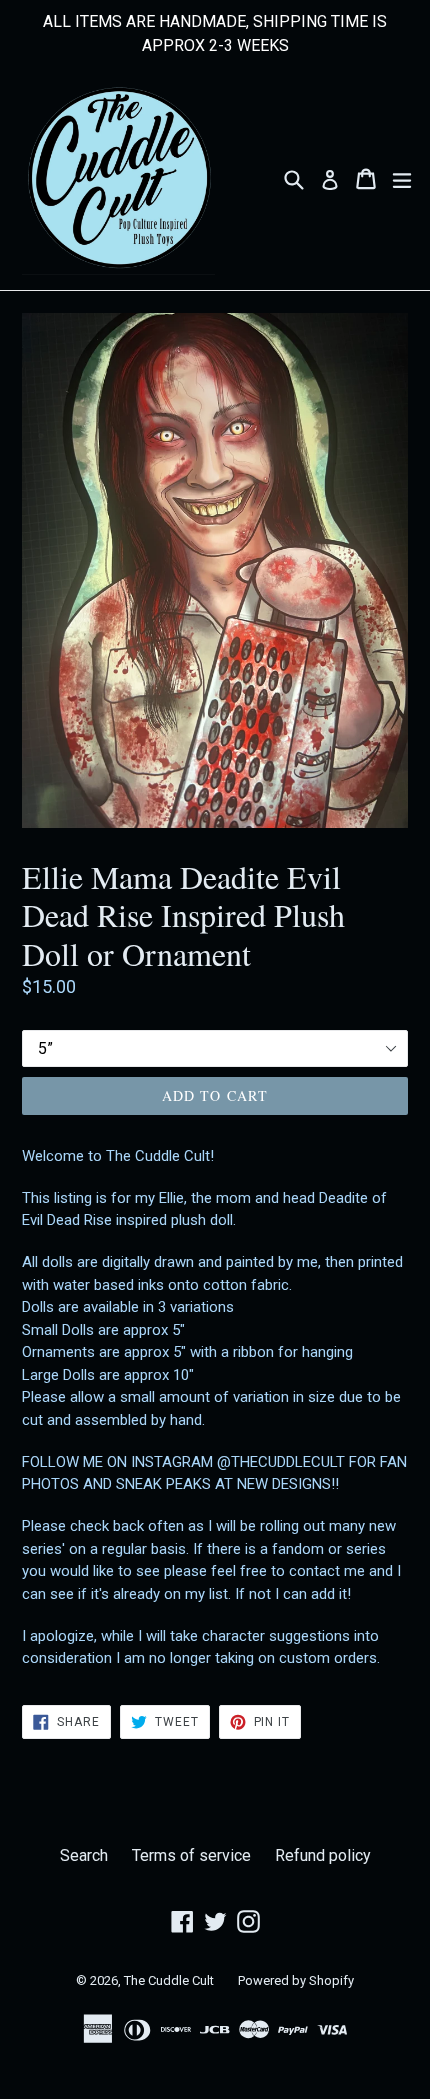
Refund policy (323, 1855)
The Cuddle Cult (169, 1980)
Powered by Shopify (296, 1980)
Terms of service (191, 1855)
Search (84, 1855)
